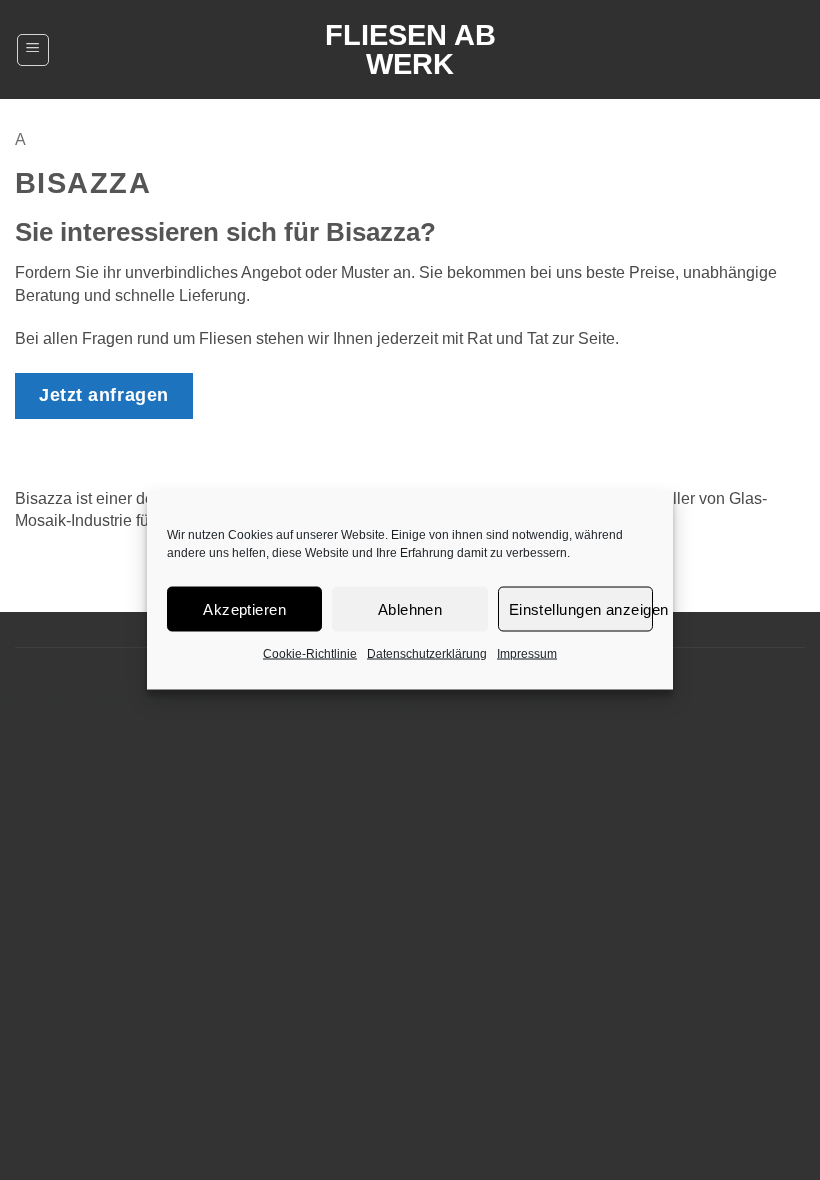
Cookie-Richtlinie (310, 654)
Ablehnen (410, 608)
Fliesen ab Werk (410, 50)
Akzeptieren (244, 608)
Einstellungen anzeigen (581, 608)
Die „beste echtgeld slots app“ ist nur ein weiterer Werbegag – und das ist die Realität (301, 702)
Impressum (527, 654)
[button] (33, 50)
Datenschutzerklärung (427, 654)
